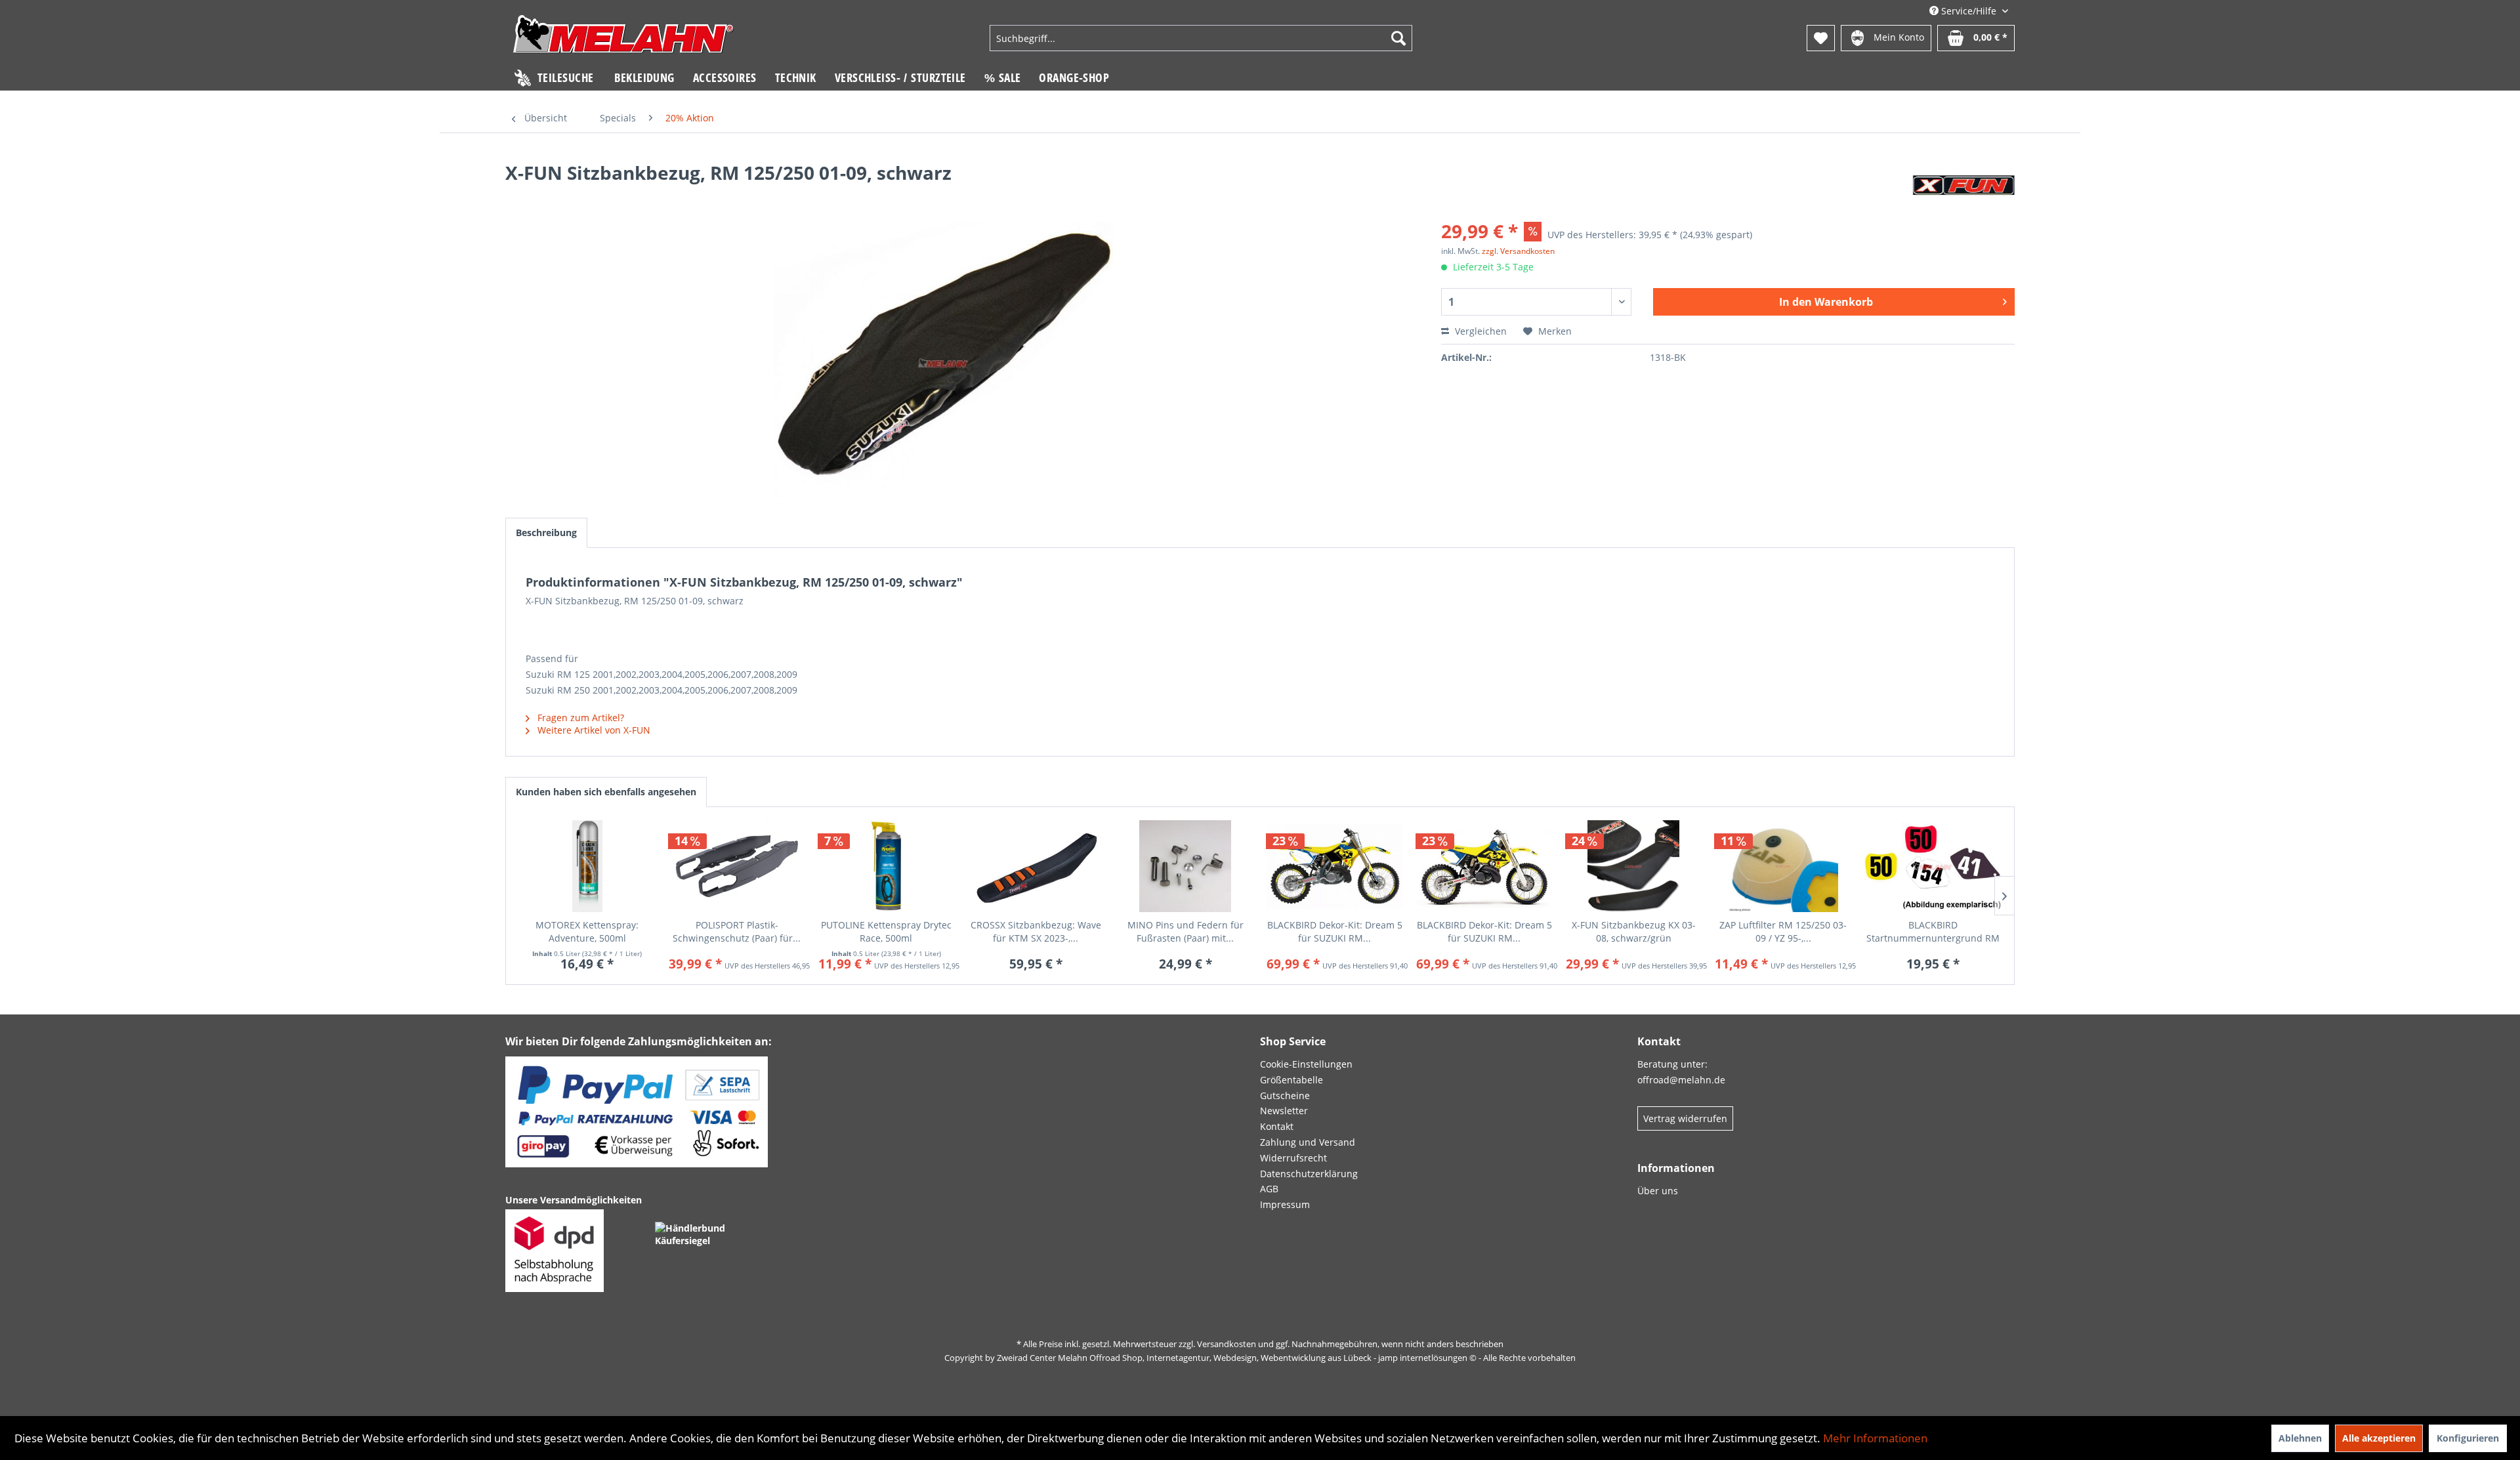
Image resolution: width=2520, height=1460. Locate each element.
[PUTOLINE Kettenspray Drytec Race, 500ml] (887, 866)
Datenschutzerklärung (1309, 1174)
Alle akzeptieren (2379, 1438)
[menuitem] (1201, 38)
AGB (1269, 1189)
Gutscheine (1285, 1095)
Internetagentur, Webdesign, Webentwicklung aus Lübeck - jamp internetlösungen (1307, 1358)
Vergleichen (1480, 331)
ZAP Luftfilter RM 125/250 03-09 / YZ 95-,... (1783, 931)
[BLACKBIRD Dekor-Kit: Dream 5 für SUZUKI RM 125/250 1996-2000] (1484, 866)
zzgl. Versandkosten (1518, 251)
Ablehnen (2300, 1438)
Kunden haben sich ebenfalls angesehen (606, 792)
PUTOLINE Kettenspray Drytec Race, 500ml (886, 931)
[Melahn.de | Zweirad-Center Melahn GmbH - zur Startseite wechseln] (623, 40)
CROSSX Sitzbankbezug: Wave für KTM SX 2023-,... (1036, 931)
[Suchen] (1398, 38)
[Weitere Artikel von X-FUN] (1963, 186)
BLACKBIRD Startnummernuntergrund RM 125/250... (1933, 932)
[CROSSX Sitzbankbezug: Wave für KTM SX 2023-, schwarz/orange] (1036, 866)
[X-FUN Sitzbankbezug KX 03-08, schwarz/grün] (1634, 866)
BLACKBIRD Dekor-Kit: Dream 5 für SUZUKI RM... (1335, 931)
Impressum (1285, 1204)
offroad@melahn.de (1681, 1080)
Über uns (1658, 1191)
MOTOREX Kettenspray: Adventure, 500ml (587, 931)
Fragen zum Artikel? (579, 718)
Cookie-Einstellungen (1306, 1064)
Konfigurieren (2468, 1438)
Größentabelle (1291, 1080)
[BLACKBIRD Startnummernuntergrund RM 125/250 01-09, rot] (1933, 866)
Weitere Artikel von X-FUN (593, 730)
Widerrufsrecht (1293, 1158)
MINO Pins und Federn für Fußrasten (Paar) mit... (1186, 931)
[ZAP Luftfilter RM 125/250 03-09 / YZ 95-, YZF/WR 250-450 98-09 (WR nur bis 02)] (1783, 866)
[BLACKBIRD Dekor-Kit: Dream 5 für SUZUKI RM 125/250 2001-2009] (1335, 866)
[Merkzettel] (1821, 38)
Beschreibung (546, 532)
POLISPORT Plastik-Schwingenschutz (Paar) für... (737, 931)
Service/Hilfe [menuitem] (1969, 11)
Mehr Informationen (1875, 1438)
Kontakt (1277, 1126)
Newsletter (1284, 1111)
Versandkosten (1227, 1344)
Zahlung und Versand (1308, 1142)
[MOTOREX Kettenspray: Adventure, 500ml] (587, 866)
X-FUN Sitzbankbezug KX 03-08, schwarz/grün (1634, 931)
